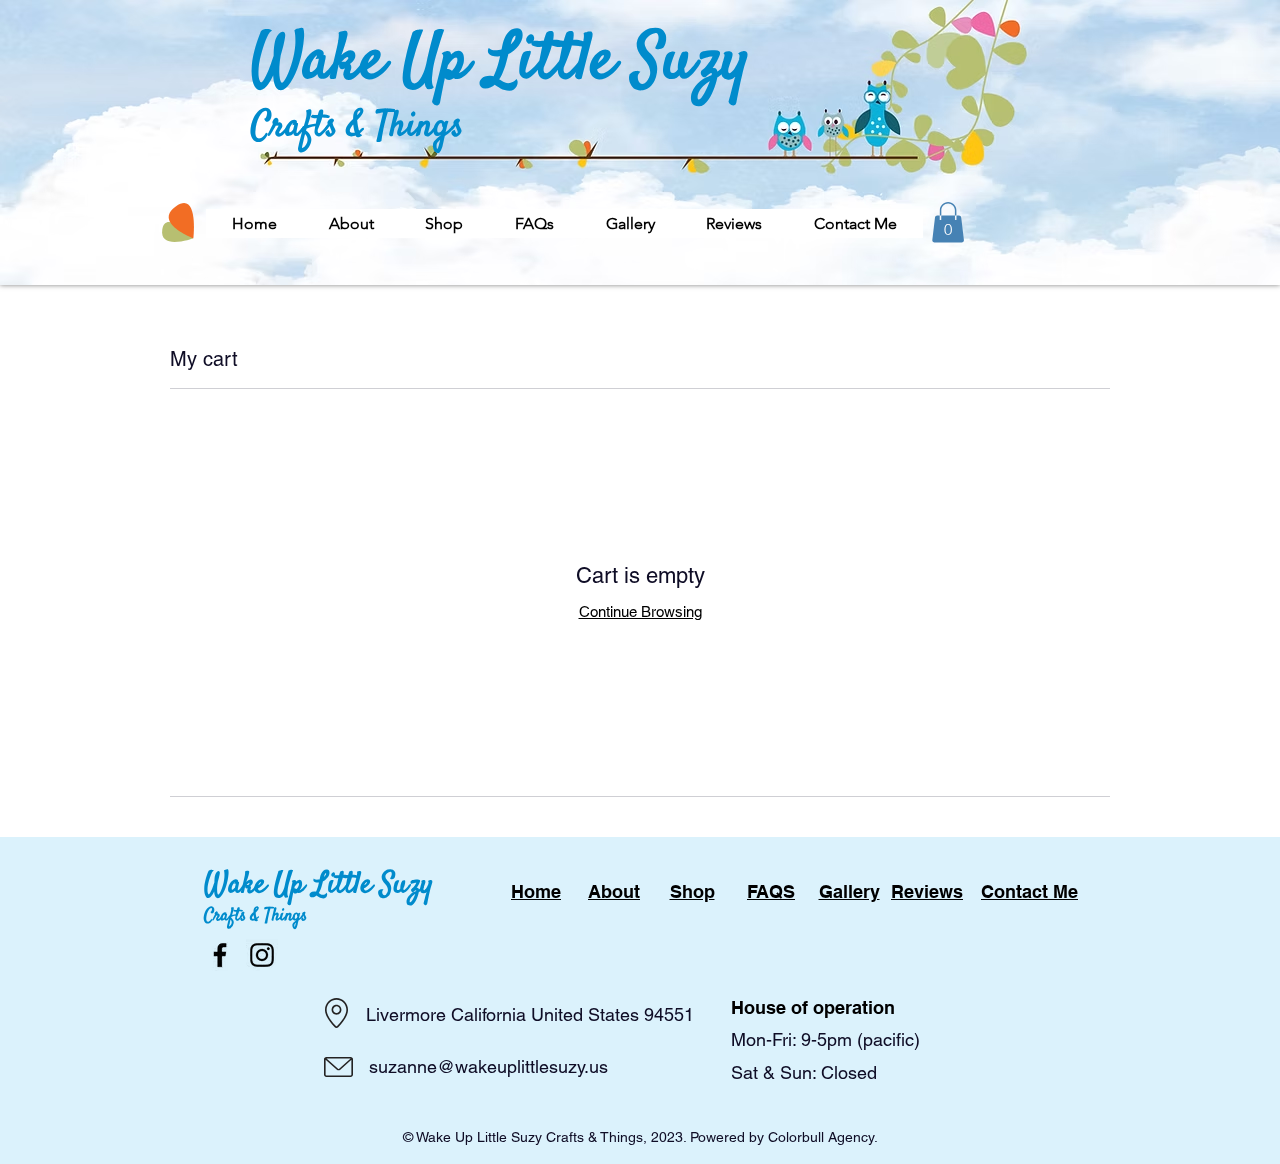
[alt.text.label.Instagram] (262, 955)
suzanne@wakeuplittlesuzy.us (488, 1066)
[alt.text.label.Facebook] (220, 955)
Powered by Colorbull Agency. (784, 1137)
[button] (444, 223)
